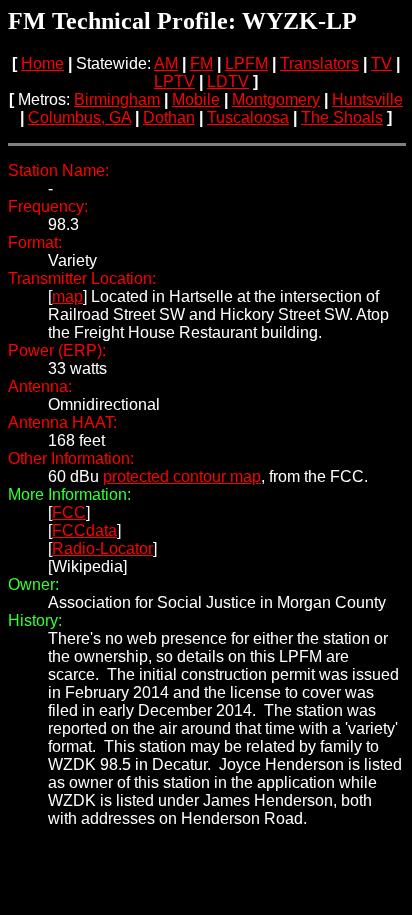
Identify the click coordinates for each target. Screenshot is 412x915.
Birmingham (117, 99)
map (67, 296)
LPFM (246, 63)
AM (166, 63)
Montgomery (276, 99)
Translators (319, 63)
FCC (69, 512)
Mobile (196, 99)
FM (201, 63)
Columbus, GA (79, 117)
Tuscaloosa (248, 117)
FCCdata (84, 530)
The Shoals (342, 117)
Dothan (169, 117)
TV (381, 63)
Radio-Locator (102, 548)
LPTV (174, 81)
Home (42, 63)
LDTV (228, 81)
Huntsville (367, 99)
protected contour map (182, 476)
